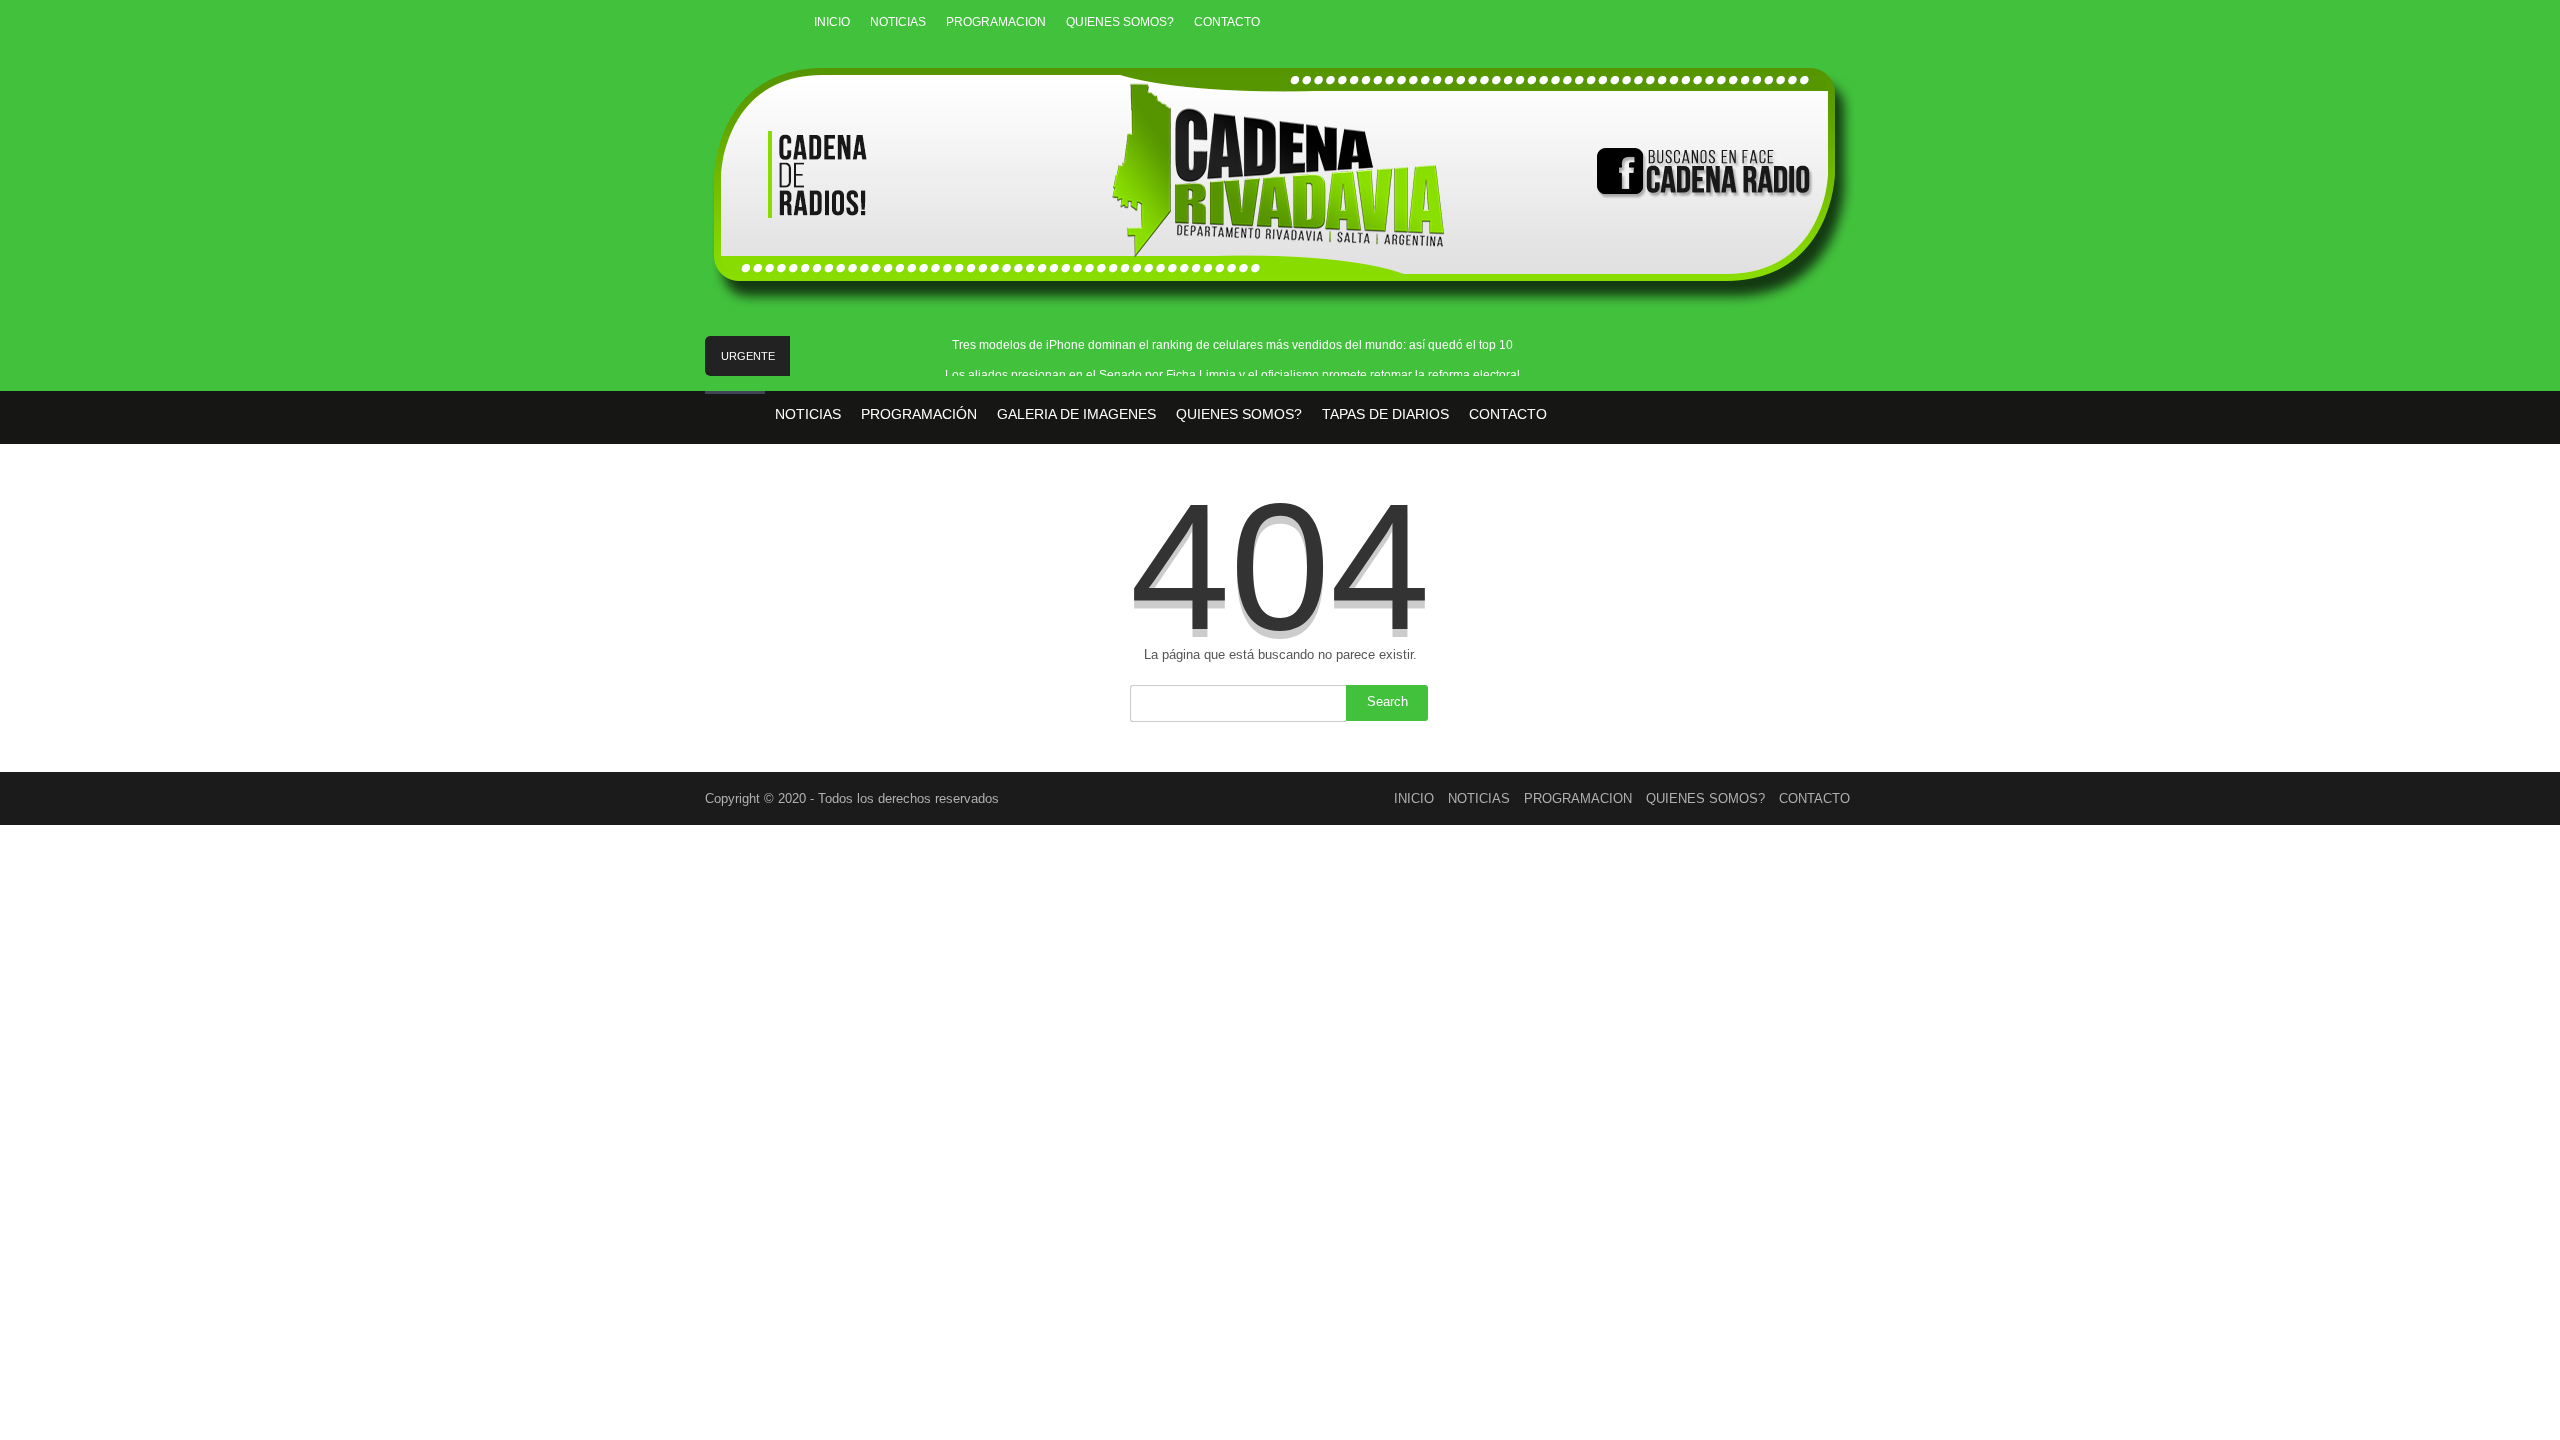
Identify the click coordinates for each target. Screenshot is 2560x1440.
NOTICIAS (898, 22)
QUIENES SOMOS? (1120, 22)
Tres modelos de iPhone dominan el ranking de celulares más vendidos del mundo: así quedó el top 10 (1232, 345)
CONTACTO (1227, 22)
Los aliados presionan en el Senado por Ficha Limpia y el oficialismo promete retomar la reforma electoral (1232, 375)
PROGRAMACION (996, 22)
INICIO (832, 22)
